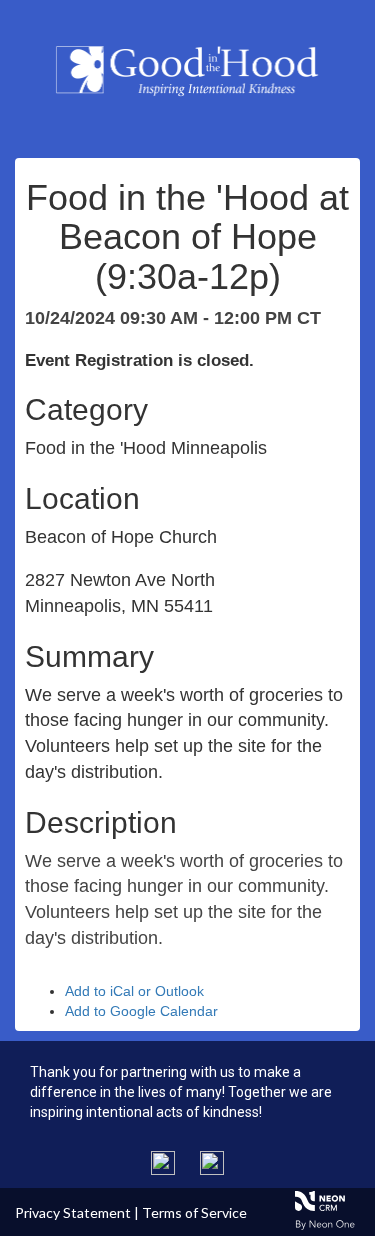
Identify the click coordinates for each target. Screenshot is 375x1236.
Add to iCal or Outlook (134, 991)
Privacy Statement (73, 1212)
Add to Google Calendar (141, 1011)
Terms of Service (194, 1212)
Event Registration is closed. (139, 360)
